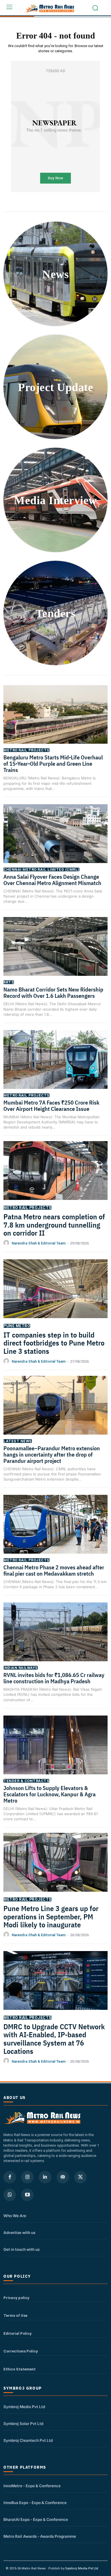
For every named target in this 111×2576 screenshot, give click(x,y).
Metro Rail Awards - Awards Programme (40, 2536)
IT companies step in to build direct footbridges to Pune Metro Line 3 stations (54, 1343)
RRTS (9, 982)
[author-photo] (7, 1243)
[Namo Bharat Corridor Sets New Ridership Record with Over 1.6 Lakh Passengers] (55, 954)
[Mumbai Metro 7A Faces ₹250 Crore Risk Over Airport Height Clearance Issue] (55, 1067)
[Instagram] (27, 2177)
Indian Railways (21, 1668)
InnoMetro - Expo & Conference (32, 2486)
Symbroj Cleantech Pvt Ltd (28, 2440)
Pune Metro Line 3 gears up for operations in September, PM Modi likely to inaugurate (51, 1916)
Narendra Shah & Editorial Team (39, 1243)
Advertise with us (19, 2233)
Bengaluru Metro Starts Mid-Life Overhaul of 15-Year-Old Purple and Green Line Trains (53, 764)
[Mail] (63, 2177)
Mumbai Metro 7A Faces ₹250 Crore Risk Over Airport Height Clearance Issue (51, 1106)
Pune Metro (17, 1326)
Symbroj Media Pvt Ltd (24, 2407)
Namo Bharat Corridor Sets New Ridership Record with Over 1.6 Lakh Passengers (53, 993)
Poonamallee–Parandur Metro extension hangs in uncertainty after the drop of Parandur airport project (52, 1454)
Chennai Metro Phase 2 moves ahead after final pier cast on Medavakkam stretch (54, 1570)
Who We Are (15, 2216)
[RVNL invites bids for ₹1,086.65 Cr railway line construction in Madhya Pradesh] (55, 1639)
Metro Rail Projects (26, 750)
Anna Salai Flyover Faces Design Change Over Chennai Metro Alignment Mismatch (53, 880)
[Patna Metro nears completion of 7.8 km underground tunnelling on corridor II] (55, 1178)
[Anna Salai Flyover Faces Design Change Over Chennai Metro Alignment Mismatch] (55, 841)
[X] (81, 2177)
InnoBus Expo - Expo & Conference (35, 2503)
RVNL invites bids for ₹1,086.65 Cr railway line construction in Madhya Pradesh (54, 1678)
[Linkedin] (45, 2177)
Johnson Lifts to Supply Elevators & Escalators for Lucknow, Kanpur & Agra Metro (50, 1794)
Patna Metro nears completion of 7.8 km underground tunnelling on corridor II (54, 1225)
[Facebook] (10, 2177)
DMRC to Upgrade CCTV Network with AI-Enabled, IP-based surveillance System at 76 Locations (54, 2039)
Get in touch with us (21, 2249)
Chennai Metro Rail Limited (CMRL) (41, 869)
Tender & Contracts (26, 1781)
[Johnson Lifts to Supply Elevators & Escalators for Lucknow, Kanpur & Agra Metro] (55, 1752)
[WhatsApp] (10, 2195)
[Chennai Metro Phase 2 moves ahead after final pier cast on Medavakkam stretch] (55, 1531)
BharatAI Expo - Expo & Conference (36, 2519)
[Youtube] (27, 2195)
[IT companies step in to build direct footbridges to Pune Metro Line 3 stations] (55, 1296)
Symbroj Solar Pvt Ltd (23, 2424)
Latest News (18, 1441)
